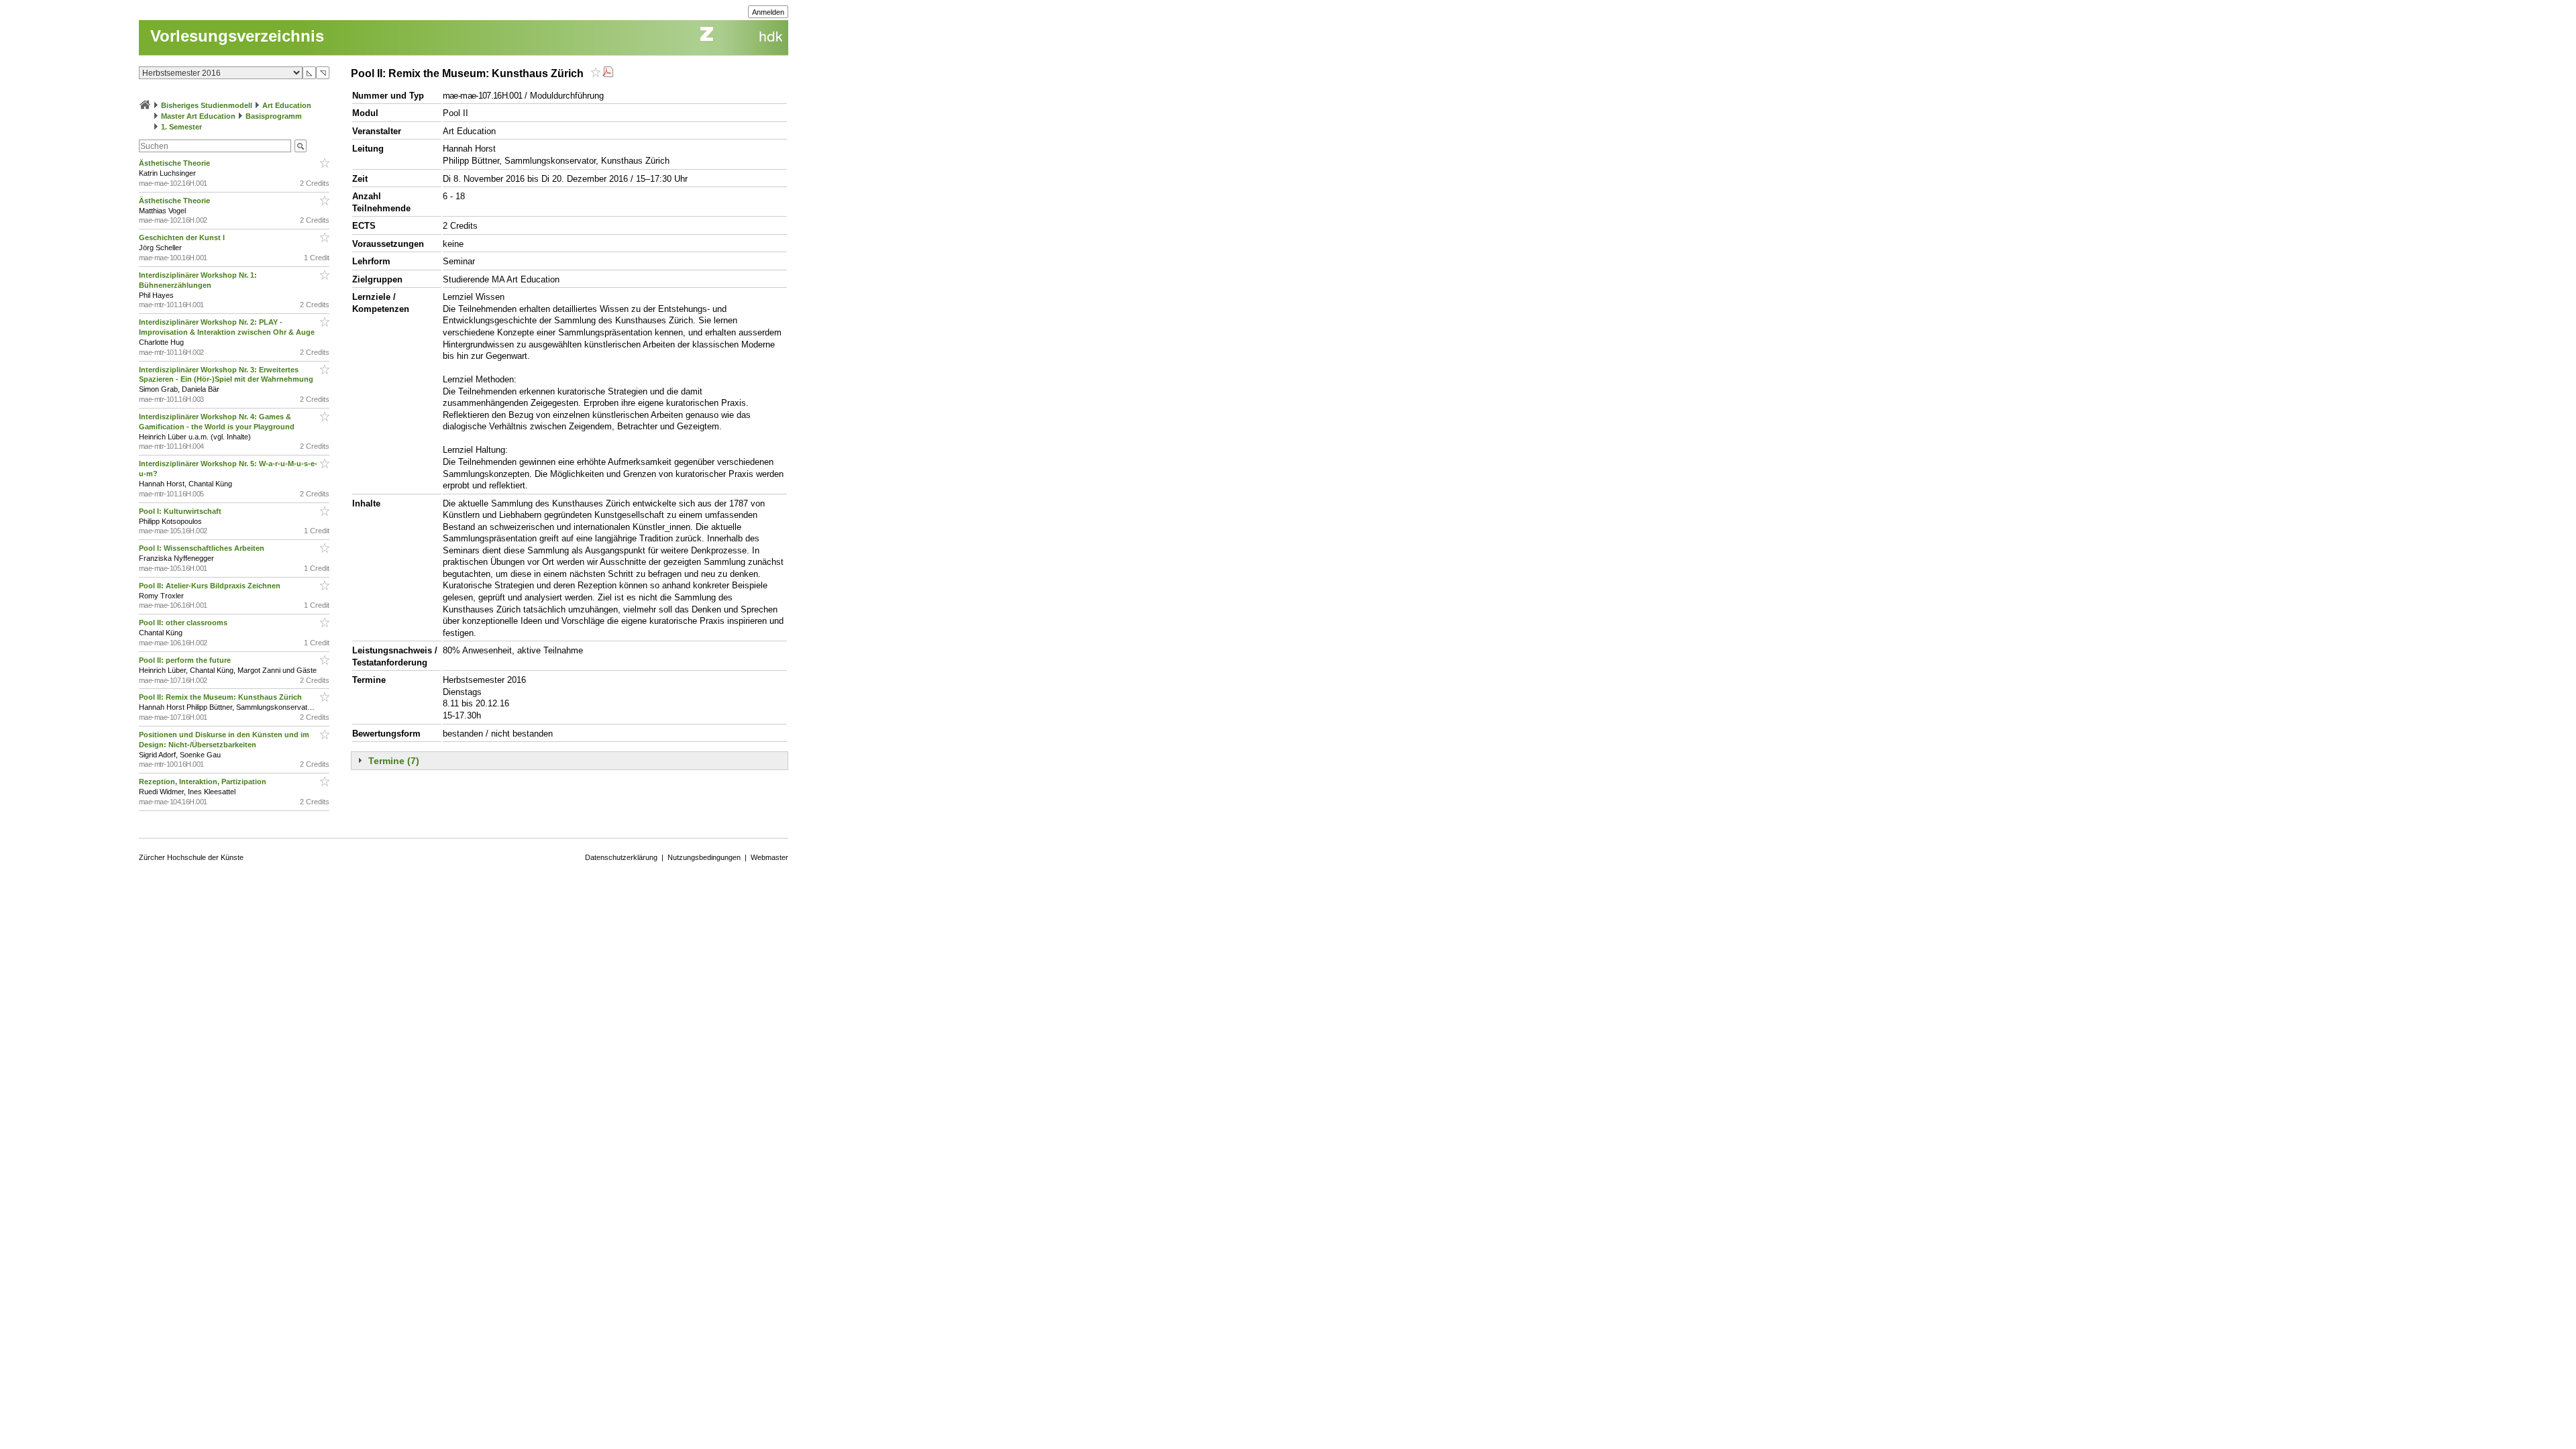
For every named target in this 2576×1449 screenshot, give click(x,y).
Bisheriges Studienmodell (207, 105)
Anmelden (768, 12)
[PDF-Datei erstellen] (608, 73)
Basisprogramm (274, 116)
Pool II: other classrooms (185, 623)
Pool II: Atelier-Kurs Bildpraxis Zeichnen (212, 586)
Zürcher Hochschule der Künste (191, 857)
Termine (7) (394, 761)
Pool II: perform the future (186, 660)
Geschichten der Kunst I (183, 237)
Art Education (287, 105)
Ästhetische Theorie (175, 163)
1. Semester (181, 127)
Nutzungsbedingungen (704, 857)
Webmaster (769, 857)
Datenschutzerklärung (621, 857)
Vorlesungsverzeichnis (237, 36)
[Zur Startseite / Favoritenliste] (145, 105)
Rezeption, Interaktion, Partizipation (204, 782)
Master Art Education (198, 116)
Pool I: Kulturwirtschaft (181, 511)
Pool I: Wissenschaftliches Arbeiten (203, 548)
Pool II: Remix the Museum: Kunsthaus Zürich (222, 697)
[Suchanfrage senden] (301, 146)
